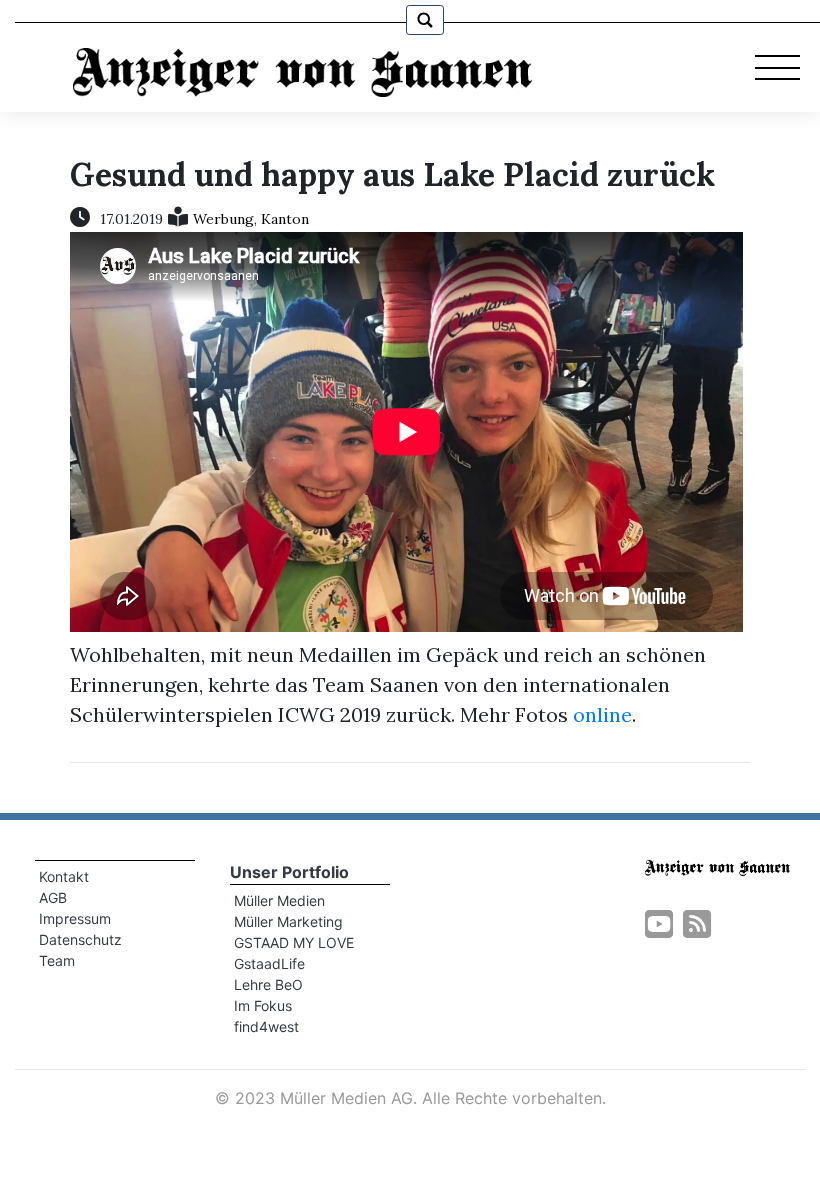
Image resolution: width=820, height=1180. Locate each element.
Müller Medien (279, 900)
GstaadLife (269, 963)
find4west (266, 1026)
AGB (53, 897)
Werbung (223, 219)
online (602, 714)
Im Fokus (263, 1005)
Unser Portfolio (289, 872)
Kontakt (64, 876)
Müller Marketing (288, 921)
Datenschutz (80, 939)
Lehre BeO (268, 984)
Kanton (285, 219)
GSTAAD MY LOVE (294, 942)
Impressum (75, 918)
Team (57, 960)
